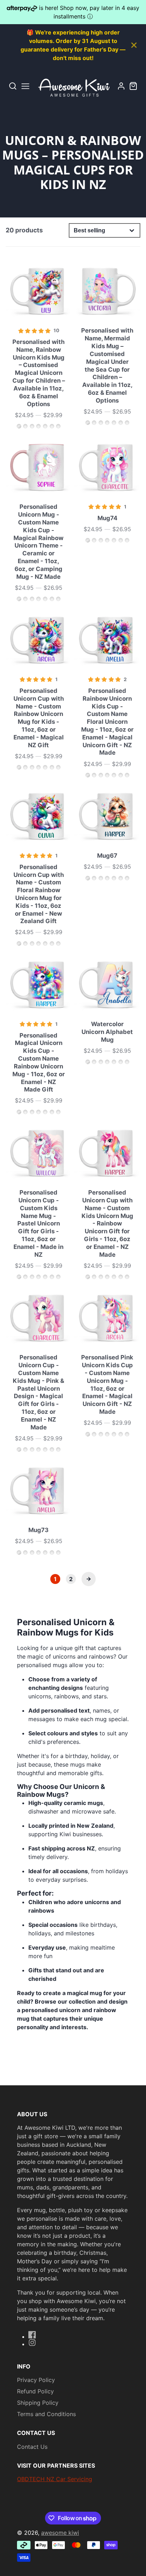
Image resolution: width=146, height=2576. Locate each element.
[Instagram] (32, 2343)
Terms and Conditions (46, 2414)
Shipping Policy (38, 2403)
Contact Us (32, 2447)
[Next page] (89, 1579)
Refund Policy (35, 2391)
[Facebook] (32, 2335)
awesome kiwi (60, 2533)
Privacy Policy (36, 2380)
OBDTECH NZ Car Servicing (55, 2479)
